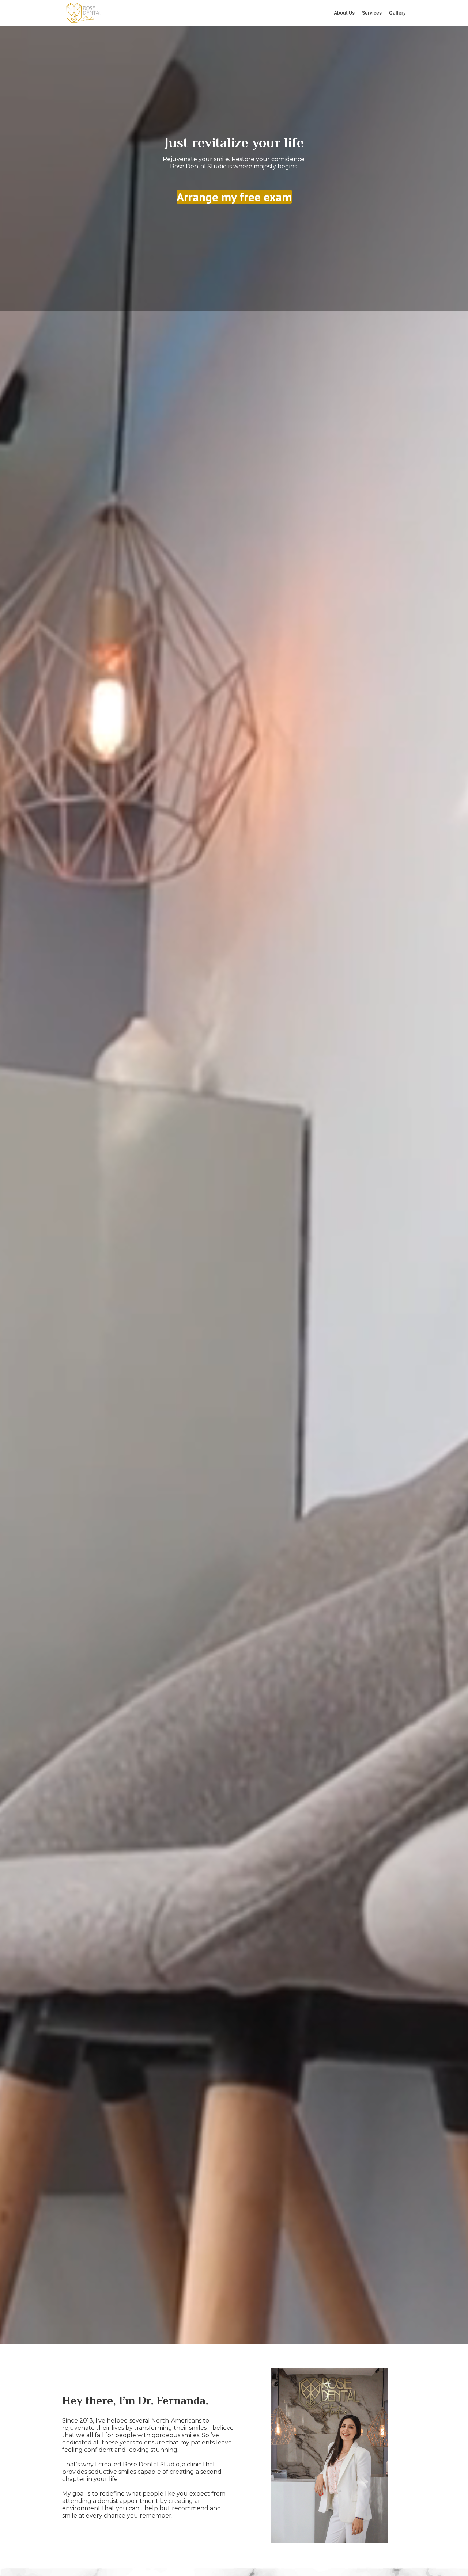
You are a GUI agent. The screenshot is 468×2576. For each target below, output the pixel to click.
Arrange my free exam (234, 197)
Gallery (397, 13)
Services (372, 13)
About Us (344, 13)
